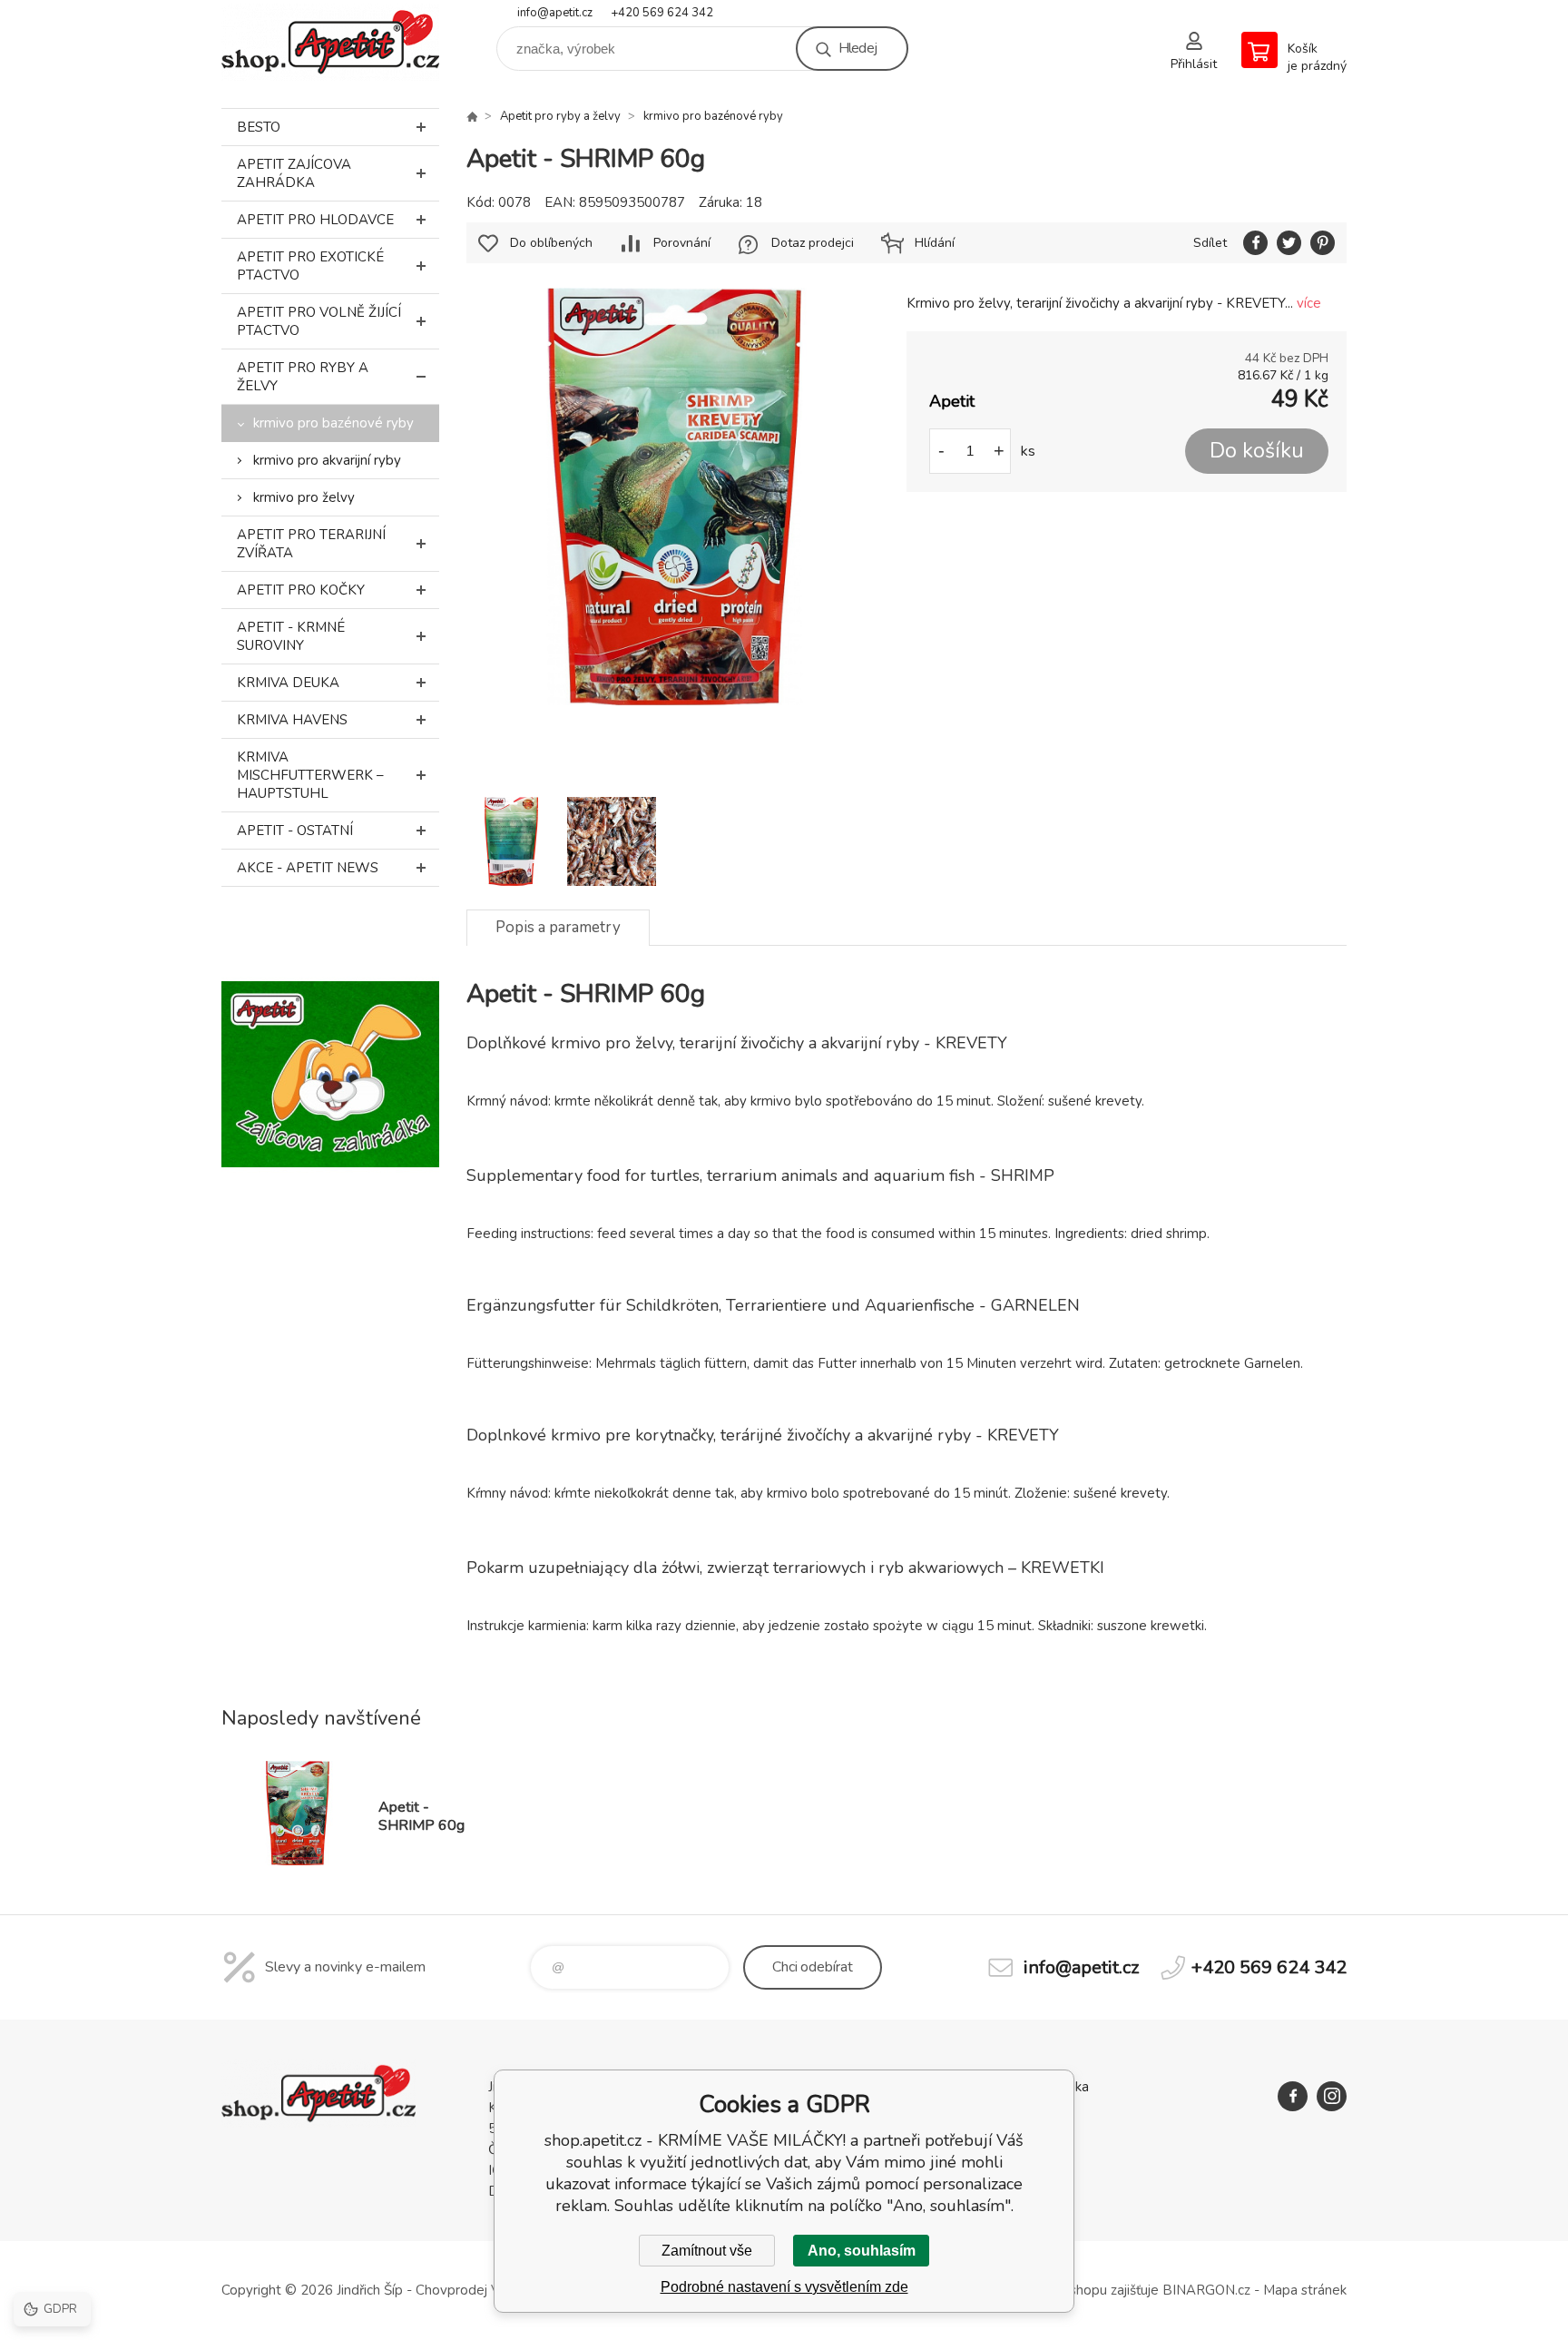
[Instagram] (1332, 2096)
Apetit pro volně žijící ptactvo (319, 321)
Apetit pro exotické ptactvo (310, 266)
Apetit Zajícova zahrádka (294, 173)
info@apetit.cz (555, 13)
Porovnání (682, 243)
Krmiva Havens (292, 720)
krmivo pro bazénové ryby (333, 423)
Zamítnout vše (707, 2251)
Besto (259, 127)
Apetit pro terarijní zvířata (311, 544)
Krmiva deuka (288, 683)
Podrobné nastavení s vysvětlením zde (784, 2287)
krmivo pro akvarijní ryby (327, 460)
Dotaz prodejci (813, 243)
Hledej (857, 48)
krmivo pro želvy (304, 497)
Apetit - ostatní (295, 831)
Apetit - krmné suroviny (291, 636)
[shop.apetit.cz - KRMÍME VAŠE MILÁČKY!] (472, 116)
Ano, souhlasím (862, 2251)
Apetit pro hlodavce (315, 220)
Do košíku (1257, 451)
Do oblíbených (551, 243)
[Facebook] (1293, 2096)
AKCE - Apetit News (308, 868)
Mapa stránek (1305, 2290)
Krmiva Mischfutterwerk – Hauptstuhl (310, 775)
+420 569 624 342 (662, 13)
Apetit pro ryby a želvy (303, 377)
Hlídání (935, 243)
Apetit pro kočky (301, 590)
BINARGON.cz (1206, 2290)
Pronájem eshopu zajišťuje (1079, 2290)
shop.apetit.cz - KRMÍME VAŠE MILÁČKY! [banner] (330, 42)
